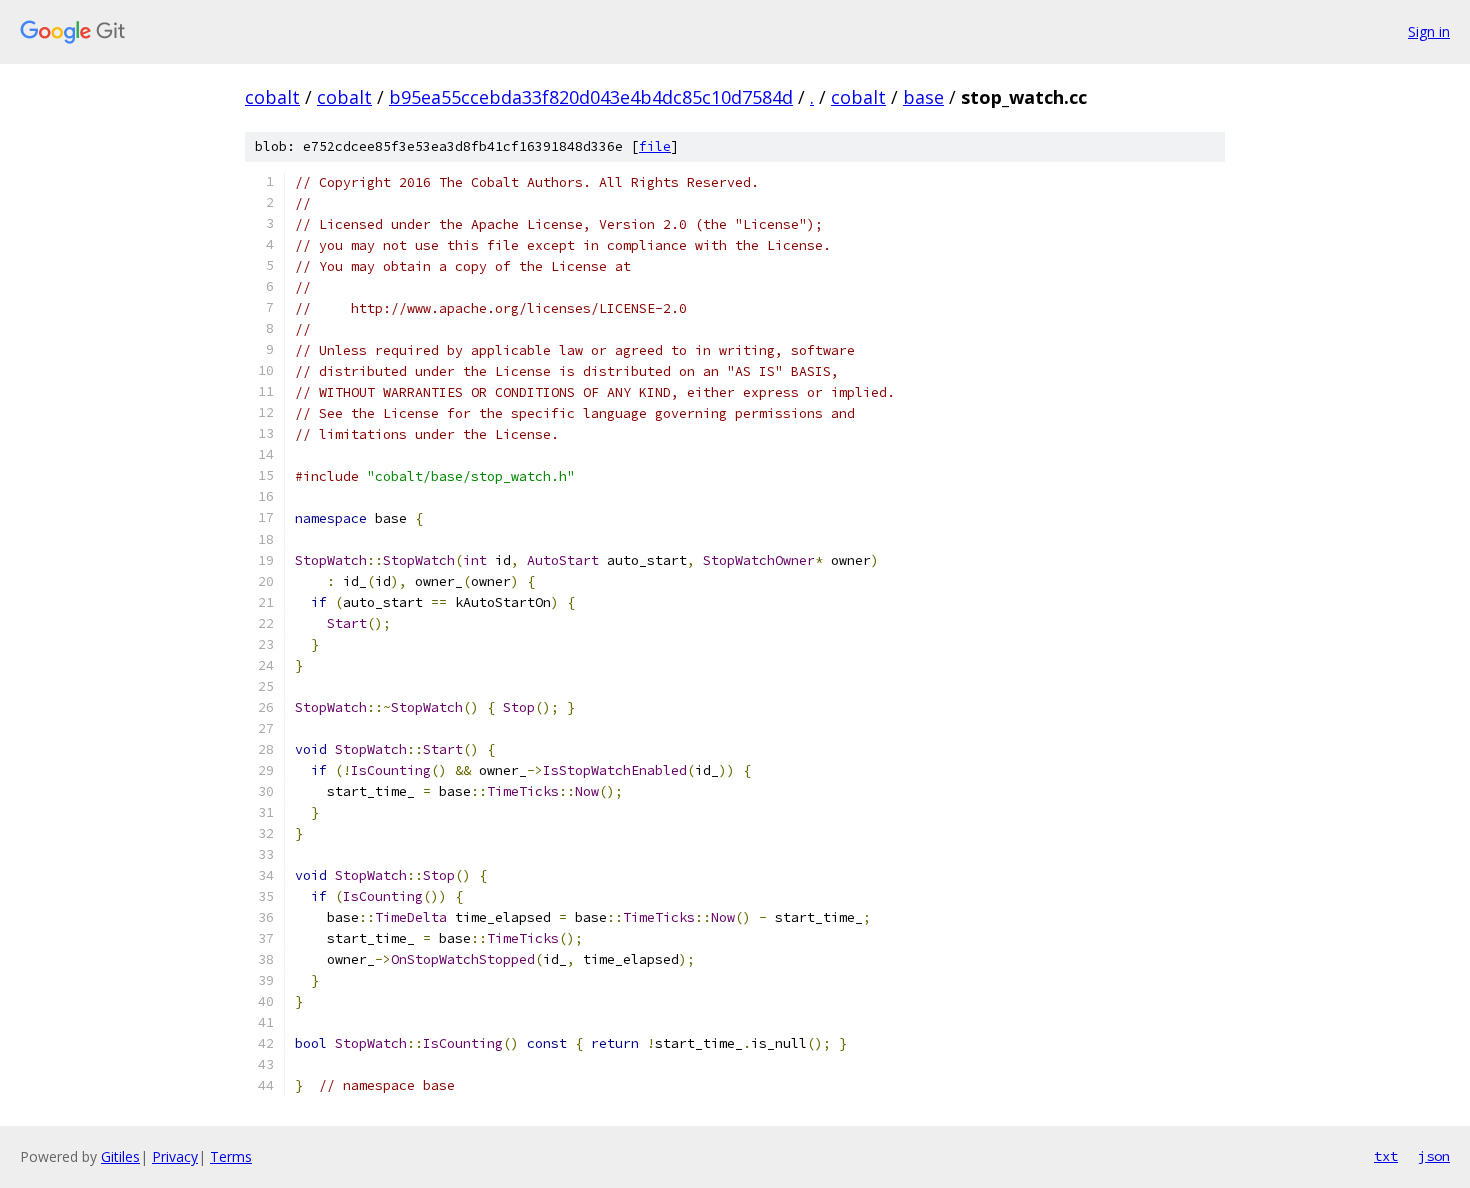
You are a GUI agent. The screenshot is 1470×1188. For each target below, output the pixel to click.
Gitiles (120, 1156)
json (1434, 1156)
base (923, 97)
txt (1386, 1156)
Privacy (175, 1156)
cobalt (272, 97)
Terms (231, 1156)
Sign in (1429, 31)
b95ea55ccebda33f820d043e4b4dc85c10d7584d (591, 97)
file (655, 146)
